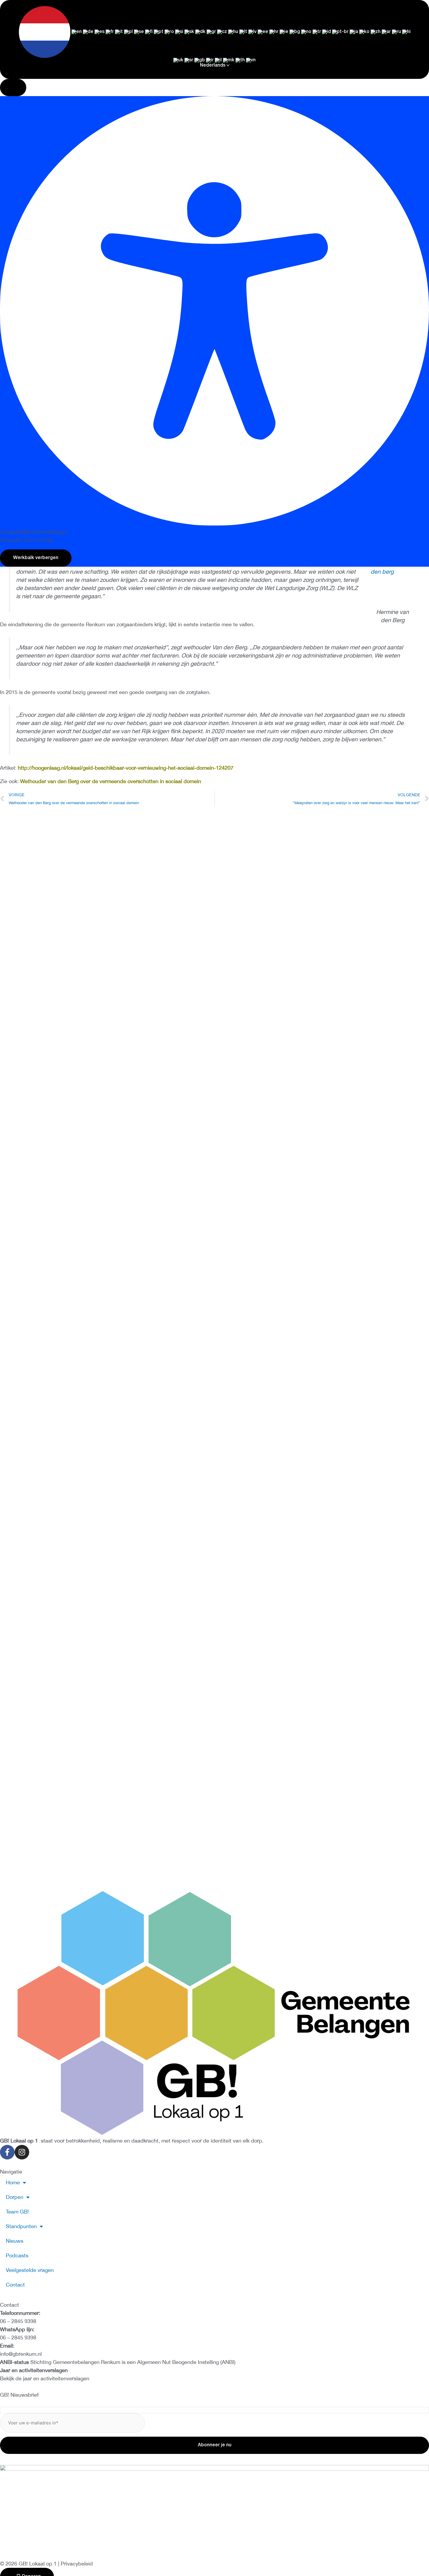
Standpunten (183, 307)
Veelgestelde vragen (321, 307)
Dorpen (94, 307)
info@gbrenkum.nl (21, 2354)
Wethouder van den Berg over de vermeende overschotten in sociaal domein (111, 781)
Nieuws (231, 307)
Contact (372, 307)
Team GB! (138, 307)
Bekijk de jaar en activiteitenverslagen (45, 2378)
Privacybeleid (77, 2564)
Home (55, 307)
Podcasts (268, 307)
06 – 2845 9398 (18, 2321)
